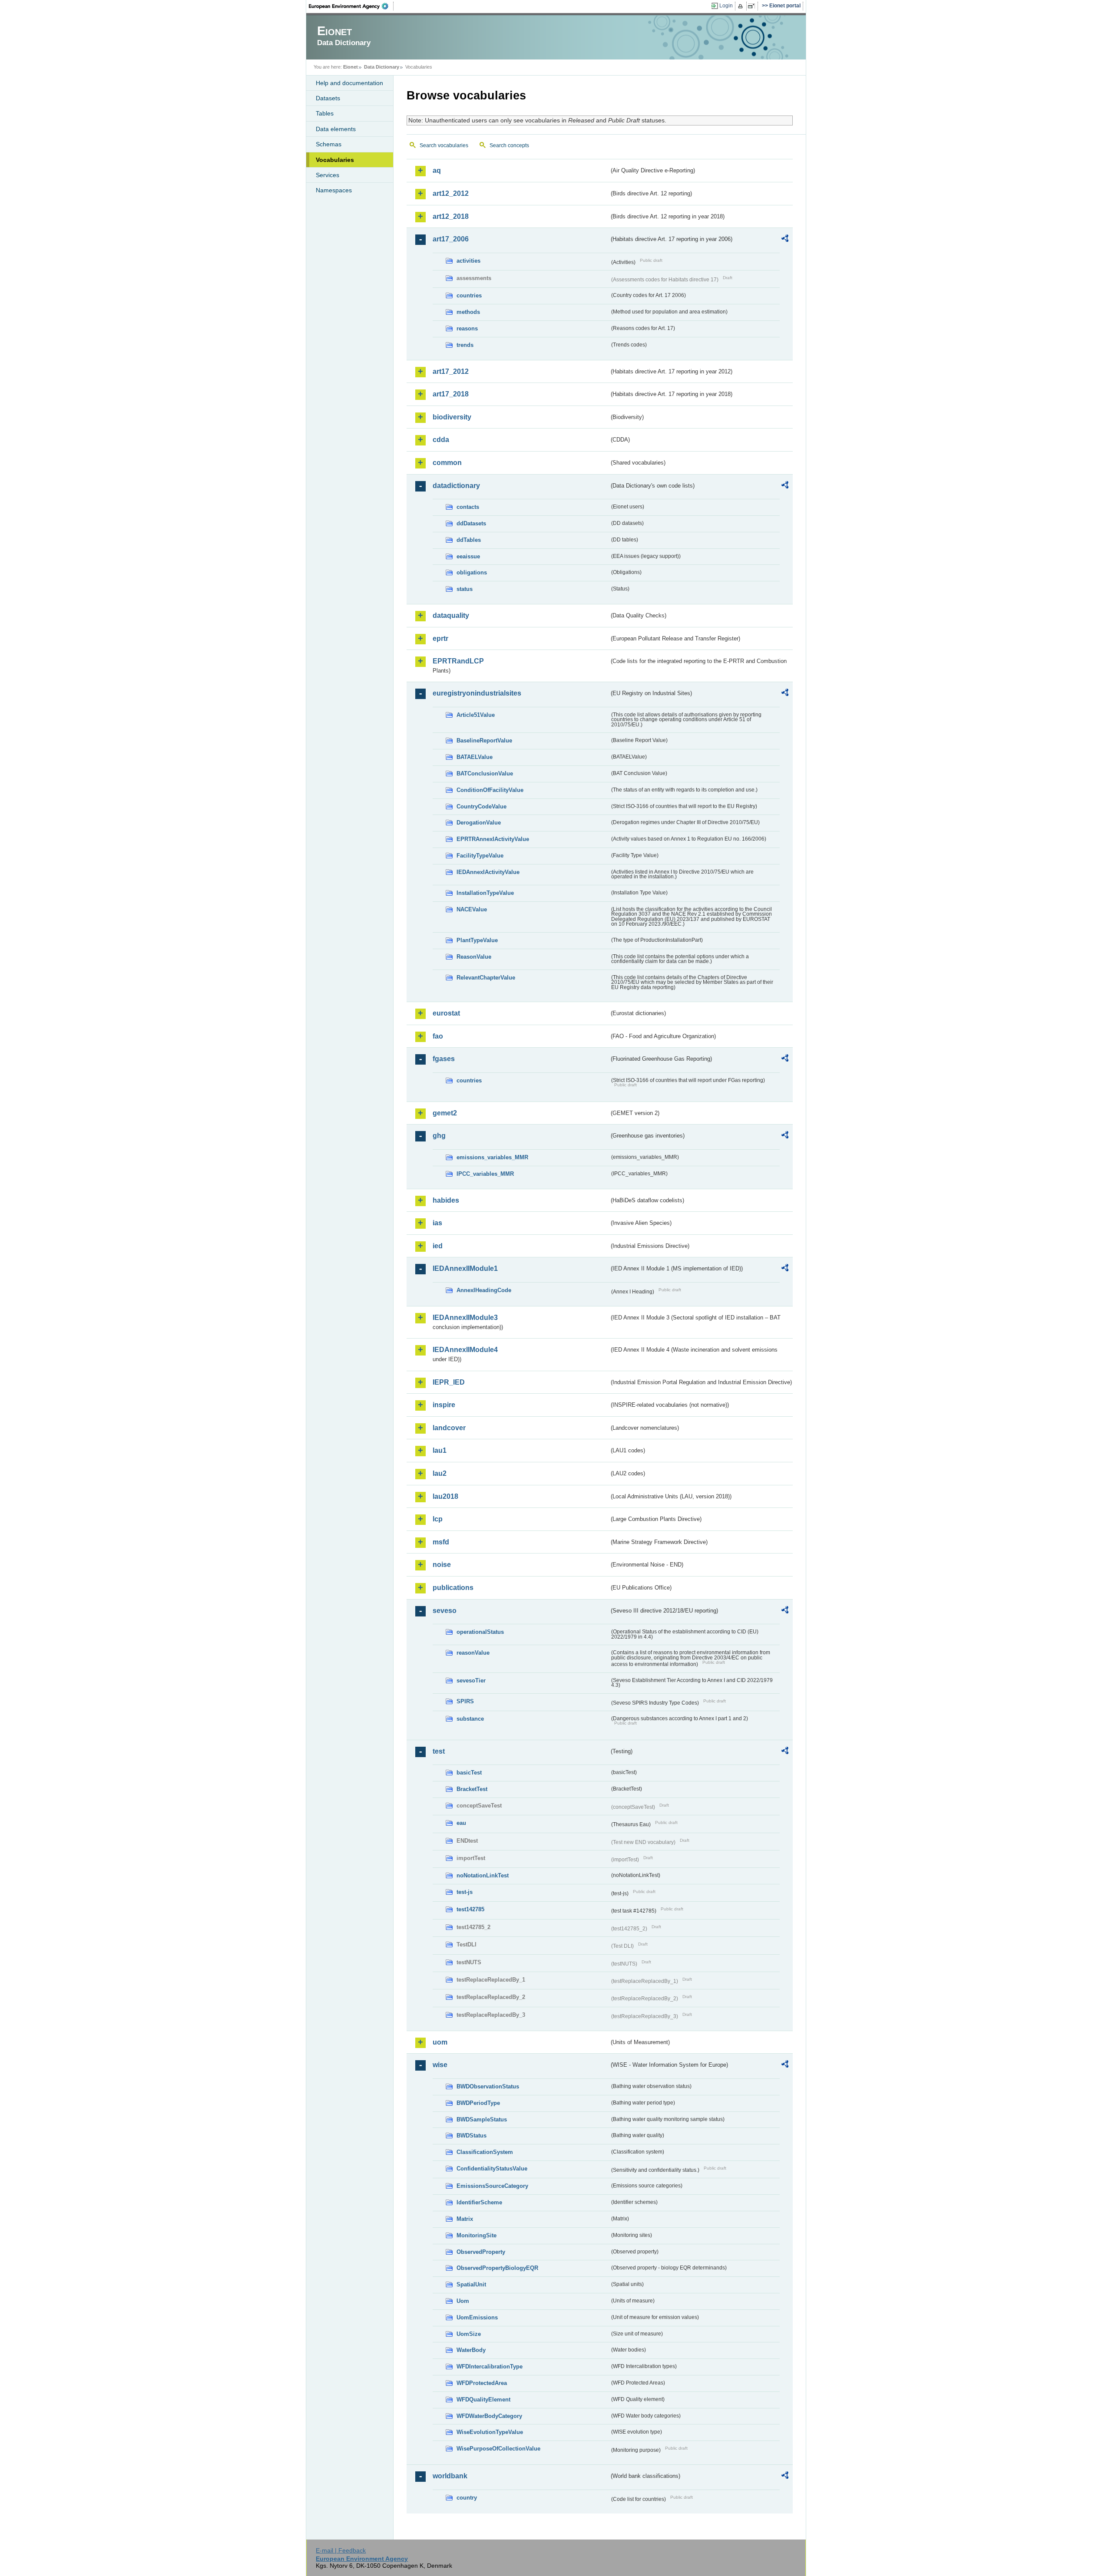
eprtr (440, 638)
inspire (444, 1405)
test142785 (470, 1909)
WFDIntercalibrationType (490, 2367)
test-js (465, 1892)
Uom (463, 2301)
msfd (441, 1542)
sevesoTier (471, 1681)
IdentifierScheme (479, 2202)
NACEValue (472, 909)
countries (469, 295)
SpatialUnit (471, 2284)
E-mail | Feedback (341, 2550)
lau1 (440, 1450)
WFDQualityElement (483, 2400)
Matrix (465, 2219)
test (439, 1751)
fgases (444, 1059)
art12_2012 (451, 193)
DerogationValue (479, 823)
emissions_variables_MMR (492, 1157)
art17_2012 (451, 371)
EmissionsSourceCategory (492, 2186)
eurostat (446, 1013)
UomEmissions (477, 2317)
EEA (351, 6)
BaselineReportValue (484, 740)
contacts (468, 507)
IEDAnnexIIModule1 (465, 1268)
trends (465, 345)
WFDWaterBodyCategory (489, 2416)
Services (328, 175)
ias (437, 1223)
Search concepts (509, 145)
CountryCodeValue (482, 806)
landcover (449, 1428)
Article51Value (476, 715)
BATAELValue (475, 757)
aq (437, 170)
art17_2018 (451, 394)
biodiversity (452, 417)
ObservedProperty (481, 2252)
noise (442, 1565)
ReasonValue (474, 957)
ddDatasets (471, 523)
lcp (438, 1519)
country (467, 2498)
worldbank (450, 2476)
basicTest (469, 1773)
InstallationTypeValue (485, 893)
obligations (472, 572)
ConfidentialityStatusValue (492, 2169)
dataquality (451, 615)
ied (438, 1246)
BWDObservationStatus (488, 2086)
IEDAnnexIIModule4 (465, 1350)
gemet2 (445, 1113)
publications (453, 1588)
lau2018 (445, 1496)
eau (461, 1823)
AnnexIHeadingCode (484, 1290)
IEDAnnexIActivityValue (488, 872)
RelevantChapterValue (486, 978)
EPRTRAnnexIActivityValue (493, 839)
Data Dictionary (382, 67)
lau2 (440, 1473)
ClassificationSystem (485, 2152)
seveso (445, 1611)
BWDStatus (472, 2136)
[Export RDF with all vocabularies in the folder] (785, 240)
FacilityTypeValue (480, 856)
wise (440, 2065)
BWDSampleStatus (482, 2119)
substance (470, 1719)
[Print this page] (742, 6)
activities (468, 261)
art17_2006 (451, 239)
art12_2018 (451, 216)
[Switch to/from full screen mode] (753, 6)
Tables (325, 113)
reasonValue (473, 1653)
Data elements (336, 129)
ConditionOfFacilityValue (490, 790)
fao (438, 1036)
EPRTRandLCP (458, 661)
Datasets (328, 98)
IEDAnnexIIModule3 (465, 1318)
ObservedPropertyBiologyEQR (497, 2268)
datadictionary (456, 486)
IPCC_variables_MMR (485, 1174)
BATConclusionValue (485, 773)
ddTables (469, 540)
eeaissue (468, 556)
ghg (439, 1136)
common (447, 463)
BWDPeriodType (478, 2103)
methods (468, 312)
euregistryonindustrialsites (477, 693)
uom (440, 2042)
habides (446, 1200)
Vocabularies (335, 160)
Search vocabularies (444, 145)
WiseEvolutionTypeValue (490, 2432)
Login (726, 6)
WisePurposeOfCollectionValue (498, 2449)
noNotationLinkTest (483, 1875)
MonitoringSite (477, 2235)
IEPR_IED (449, 1382)
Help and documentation (349, 83)
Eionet (351, 67)
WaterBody (471, 2350)
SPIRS (465, 1701)
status (465, 589)
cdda (441, 440)
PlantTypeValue (477, 940)
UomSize (469, 2334)
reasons (467, 328)
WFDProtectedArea (482, 2383)
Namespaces (334, 190)
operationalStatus (480, 1632)
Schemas (329, 144)
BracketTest (472, 1789)
